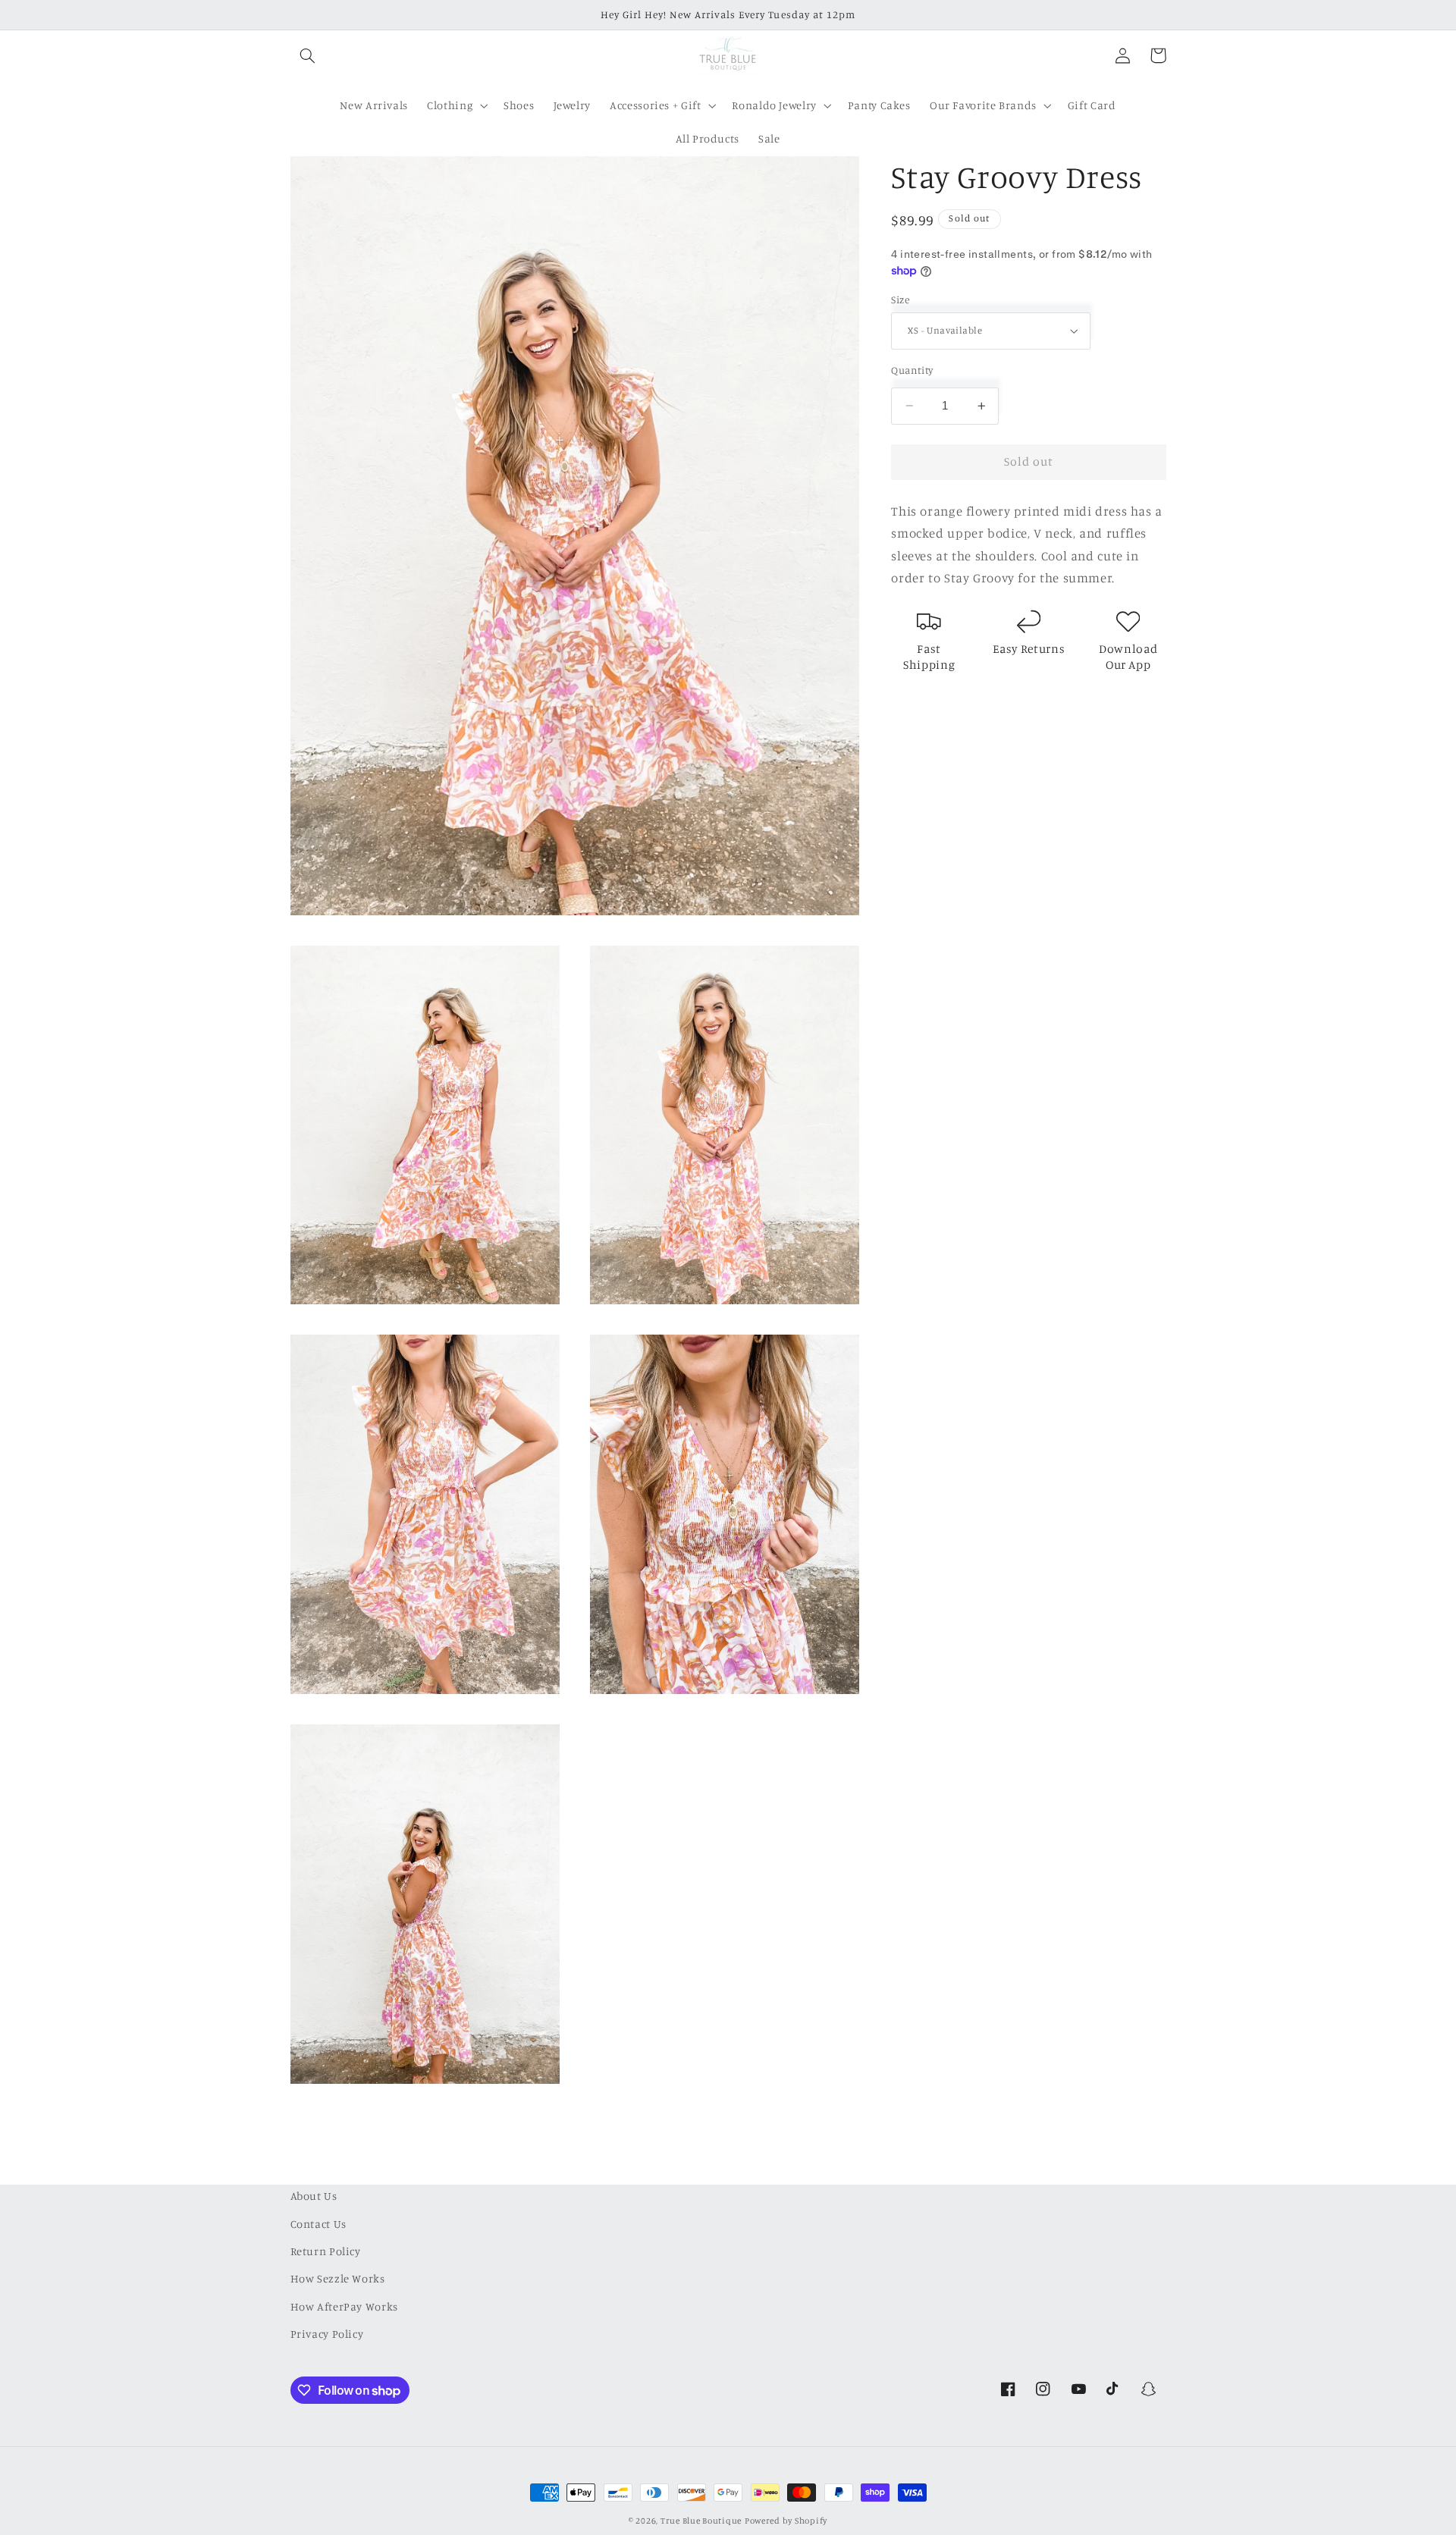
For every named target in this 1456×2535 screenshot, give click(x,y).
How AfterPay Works (344, 2306)
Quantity (912, 370)
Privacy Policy (327, 2334)
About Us (314, 2196)
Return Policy (326, 2251)
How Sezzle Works (338, 2278)
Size (900, 300)
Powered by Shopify (786, 2521)
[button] (308, 55)
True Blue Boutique (701, 2521)
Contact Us (318, 2224)
